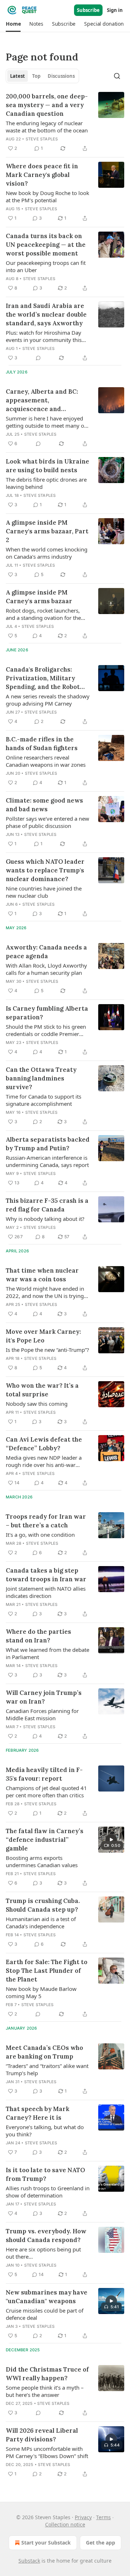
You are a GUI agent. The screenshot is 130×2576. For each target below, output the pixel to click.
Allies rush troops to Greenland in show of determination (48, 2192)
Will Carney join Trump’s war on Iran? (44, 1697)
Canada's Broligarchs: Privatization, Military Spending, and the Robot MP (43, 678)
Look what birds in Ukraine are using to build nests (47, 466)
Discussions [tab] (61, 76)
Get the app (101, 2543)
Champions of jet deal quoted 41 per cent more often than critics (46, 1792)
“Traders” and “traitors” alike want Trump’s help (47, 2069)
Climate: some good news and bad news (44, 805)
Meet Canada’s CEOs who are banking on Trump (44, 2052)
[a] (111, 1840)
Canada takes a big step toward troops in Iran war (46, 1575)
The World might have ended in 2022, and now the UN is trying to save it (45, 1292)
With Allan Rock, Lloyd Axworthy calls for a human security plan (46, 969)
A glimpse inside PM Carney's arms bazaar (39, 597)
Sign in (115, 10)
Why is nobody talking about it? (45, 1219)
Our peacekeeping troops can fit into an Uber (46, 266)
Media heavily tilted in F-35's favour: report (44, 1774)
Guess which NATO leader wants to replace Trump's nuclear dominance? (45, 870)
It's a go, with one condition (40, 1535)
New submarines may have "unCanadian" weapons (47, 2297)
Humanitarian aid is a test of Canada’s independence (41, 1923)
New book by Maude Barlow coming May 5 (41, 1992)
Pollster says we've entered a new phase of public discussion (47, 822)
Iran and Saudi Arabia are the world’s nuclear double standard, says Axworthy (46, 314)
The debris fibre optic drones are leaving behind (46, 483)
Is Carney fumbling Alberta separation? (47, 1013)
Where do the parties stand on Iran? (38, 1636)
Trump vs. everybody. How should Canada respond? (46, 2236)
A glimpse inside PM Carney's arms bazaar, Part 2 (47, 531)
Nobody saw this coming (37, 1404)
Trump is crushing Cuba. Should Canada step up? (43, 1905)
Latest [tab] (18, 76)
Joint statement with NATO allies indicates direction (46, 1592)
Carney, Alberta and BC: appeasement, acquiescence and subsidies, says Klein (42, 400)
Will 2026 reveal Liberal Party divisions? (42, 2435)
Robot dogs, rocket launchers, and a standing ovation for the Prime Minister (43, 614)
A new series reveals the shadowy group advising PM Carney (48, 700)
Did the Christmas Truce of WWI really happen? (47, 2374)
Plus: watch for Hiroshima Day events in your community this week (44, 336)
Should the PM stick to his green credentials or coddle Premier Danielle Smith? (46, 1030)
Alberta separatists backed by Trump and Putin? (48, 1144)
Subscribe (88, 10)
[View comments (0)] (38, 358)
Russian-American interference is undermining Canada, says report (47, 1161)
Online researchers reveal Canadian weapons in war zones (46, 761)
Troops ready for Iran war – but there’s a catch (46, 1521)
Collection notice (65, 2524)
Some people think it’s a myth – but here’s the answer (45, 2391)
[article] (65, 122)
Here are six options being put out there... (43, 2253)
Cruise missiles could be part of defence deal (45, 2314)
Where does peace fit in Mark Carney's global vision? (42, 175)
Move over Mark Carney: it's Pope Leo (43, 1336)
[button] (13, 24)
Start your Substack (46, 2543)
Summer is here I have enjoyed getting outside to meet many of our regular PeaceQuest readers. (46, 422)
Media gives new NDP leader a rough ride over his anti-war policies (44, 1461)
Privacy (83, 2517)
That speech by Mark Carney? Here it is (38, 2113)
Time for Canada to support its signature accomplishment (44, 1100)
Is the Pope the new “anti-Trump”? (47, 1350)
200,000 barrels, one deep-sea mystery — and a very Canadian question (47, 105)
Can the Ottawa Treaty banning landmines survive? (41, 1078)
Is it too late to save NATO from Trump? (45, 2174)
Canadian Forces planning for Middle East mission (42, 1714)
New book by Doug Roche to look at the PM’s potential (47, 196)
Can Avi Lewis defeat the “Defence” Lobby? (44, 1444)
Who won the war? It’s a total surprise (42, 1390)
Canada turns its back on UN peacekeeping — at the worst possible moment (46, 245)
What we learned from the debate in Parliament (47, 1653)
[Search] (117, 76)
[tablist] (42, 76)
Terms (103, 2517)
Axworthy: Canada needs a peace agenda (46, 952)
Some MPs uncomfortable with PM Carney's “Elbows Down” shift (47, 2452)
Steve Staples (42, 139)
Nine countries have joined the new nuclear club (44, 892)
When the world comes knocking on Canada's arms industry (47, 553)
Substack (29, 2561)
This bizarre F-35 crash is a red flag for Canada (47, 1205)
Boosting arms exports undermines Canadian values (42, 1861)
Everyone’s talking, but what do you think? (45, 2131)
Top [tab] (36, 76)
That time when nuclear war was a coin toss (42, 1275)
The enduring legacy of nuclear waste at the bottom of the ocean (47, 127)
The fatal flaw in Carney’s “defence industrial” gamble (45, 1840)
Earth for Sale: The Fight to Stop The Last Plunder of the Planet (47, 1971)
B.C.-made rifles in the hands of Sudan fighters (42, 744)
